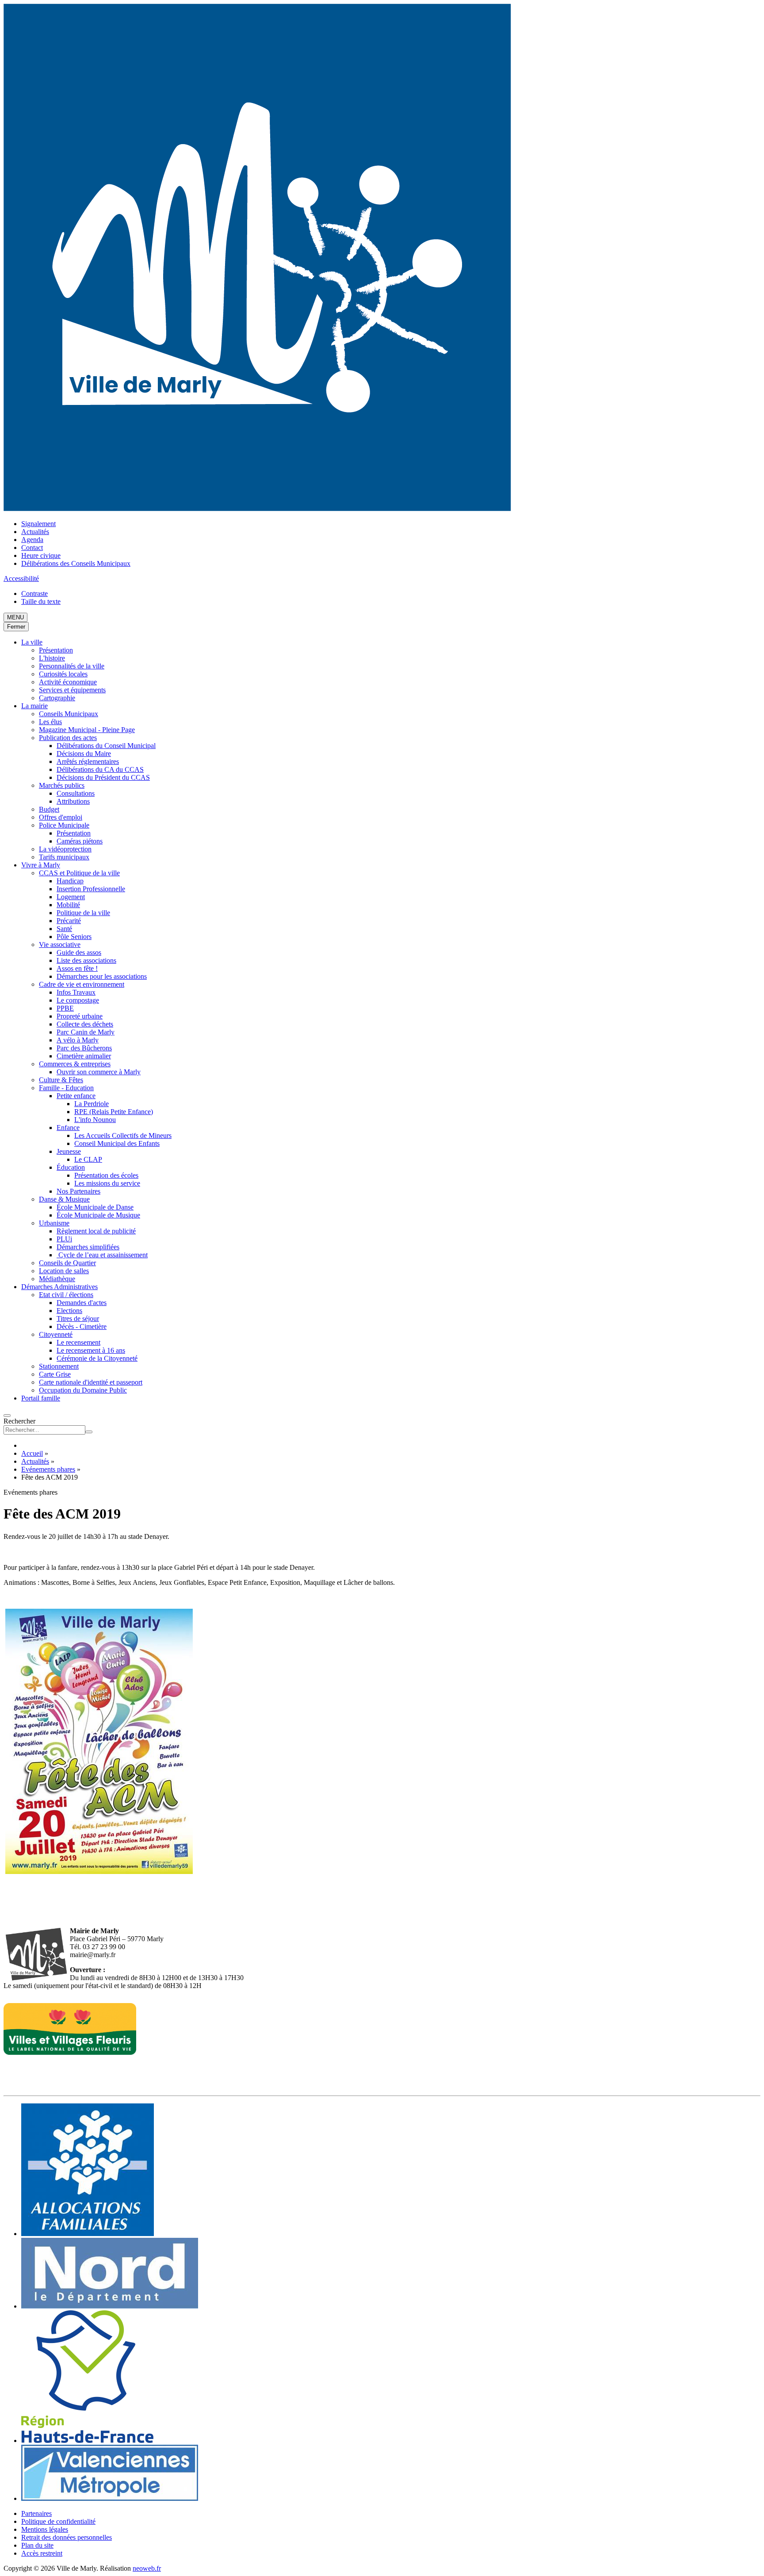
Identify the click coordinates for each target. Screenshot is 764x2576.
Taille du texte (41, 601)
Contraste (34, 593)
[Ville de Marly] (257, 509)
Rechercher (19, 1421)
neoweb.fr (147, 2568)
